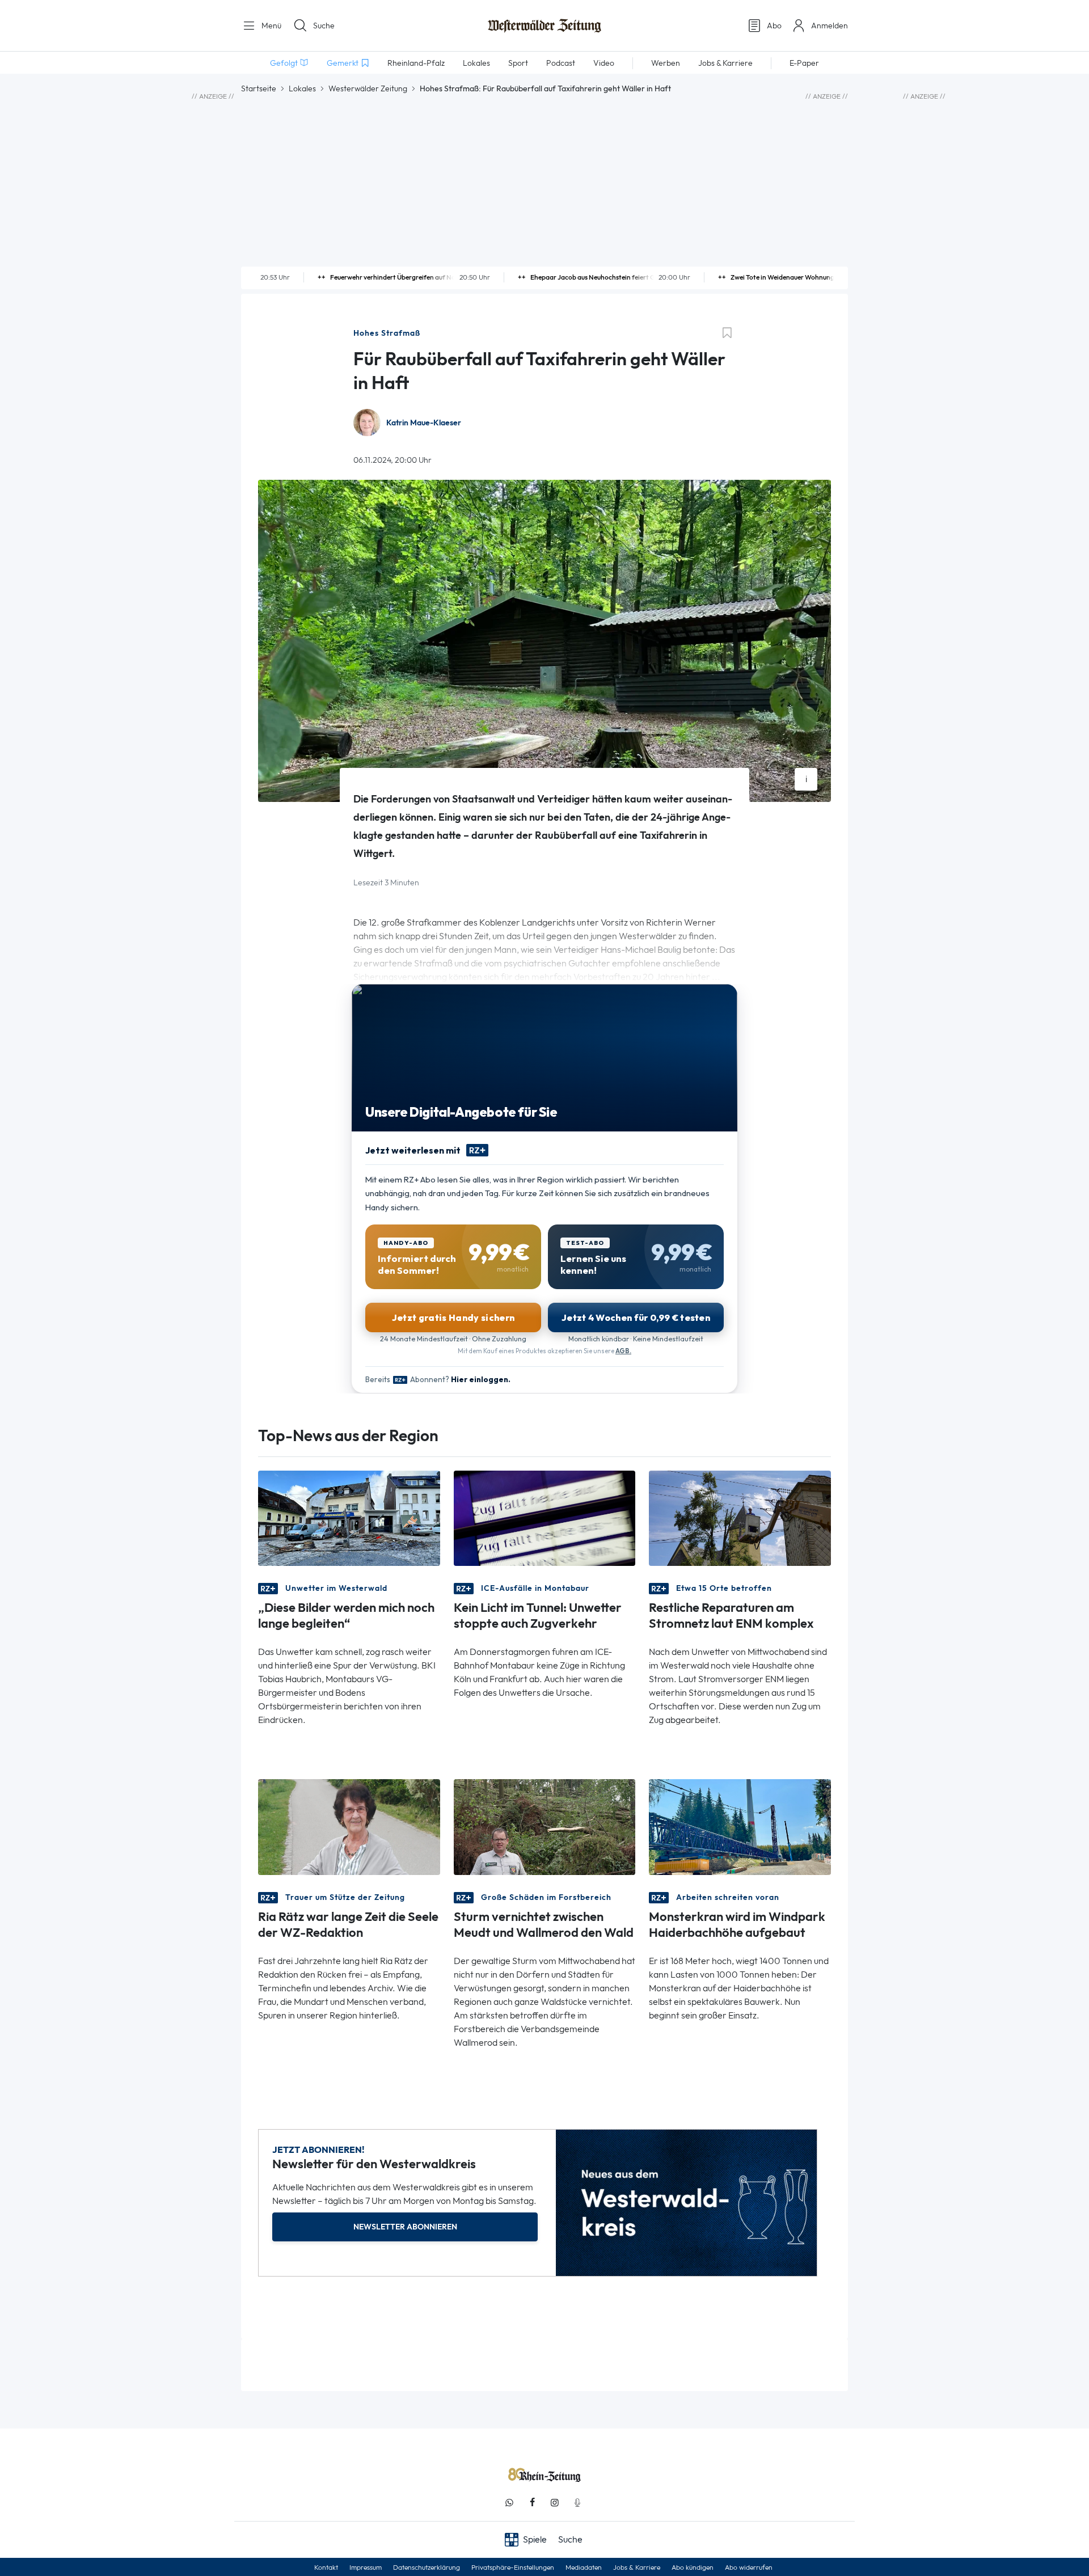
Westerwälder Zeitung (368, 88)
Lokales (302, 88)
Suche (324, 26)
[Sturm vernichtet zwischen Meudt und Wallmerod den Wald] (545, 1826)
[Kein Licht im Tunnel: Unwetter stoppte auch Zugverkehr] (545, 1517)
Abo (774, 26)
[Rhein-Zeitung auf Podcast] (577, 2503)
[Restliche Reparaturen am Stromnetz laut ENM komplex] (740, 1517)
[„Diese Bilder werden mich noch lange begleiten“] (349, 1517)
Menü (270, 26)
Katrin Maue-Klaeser (424, 423)
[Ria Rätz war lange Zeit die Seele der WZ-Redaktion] (349, 1826)
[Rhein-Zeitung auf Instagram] (555, 2503)
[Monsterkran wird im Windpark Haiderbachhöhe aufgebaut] (740, 1826)
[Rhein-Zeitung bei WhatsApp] (509, 2503)
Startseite (259, 88)
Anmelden (830, 26)
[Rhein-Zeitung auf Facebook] (532, 2503)
